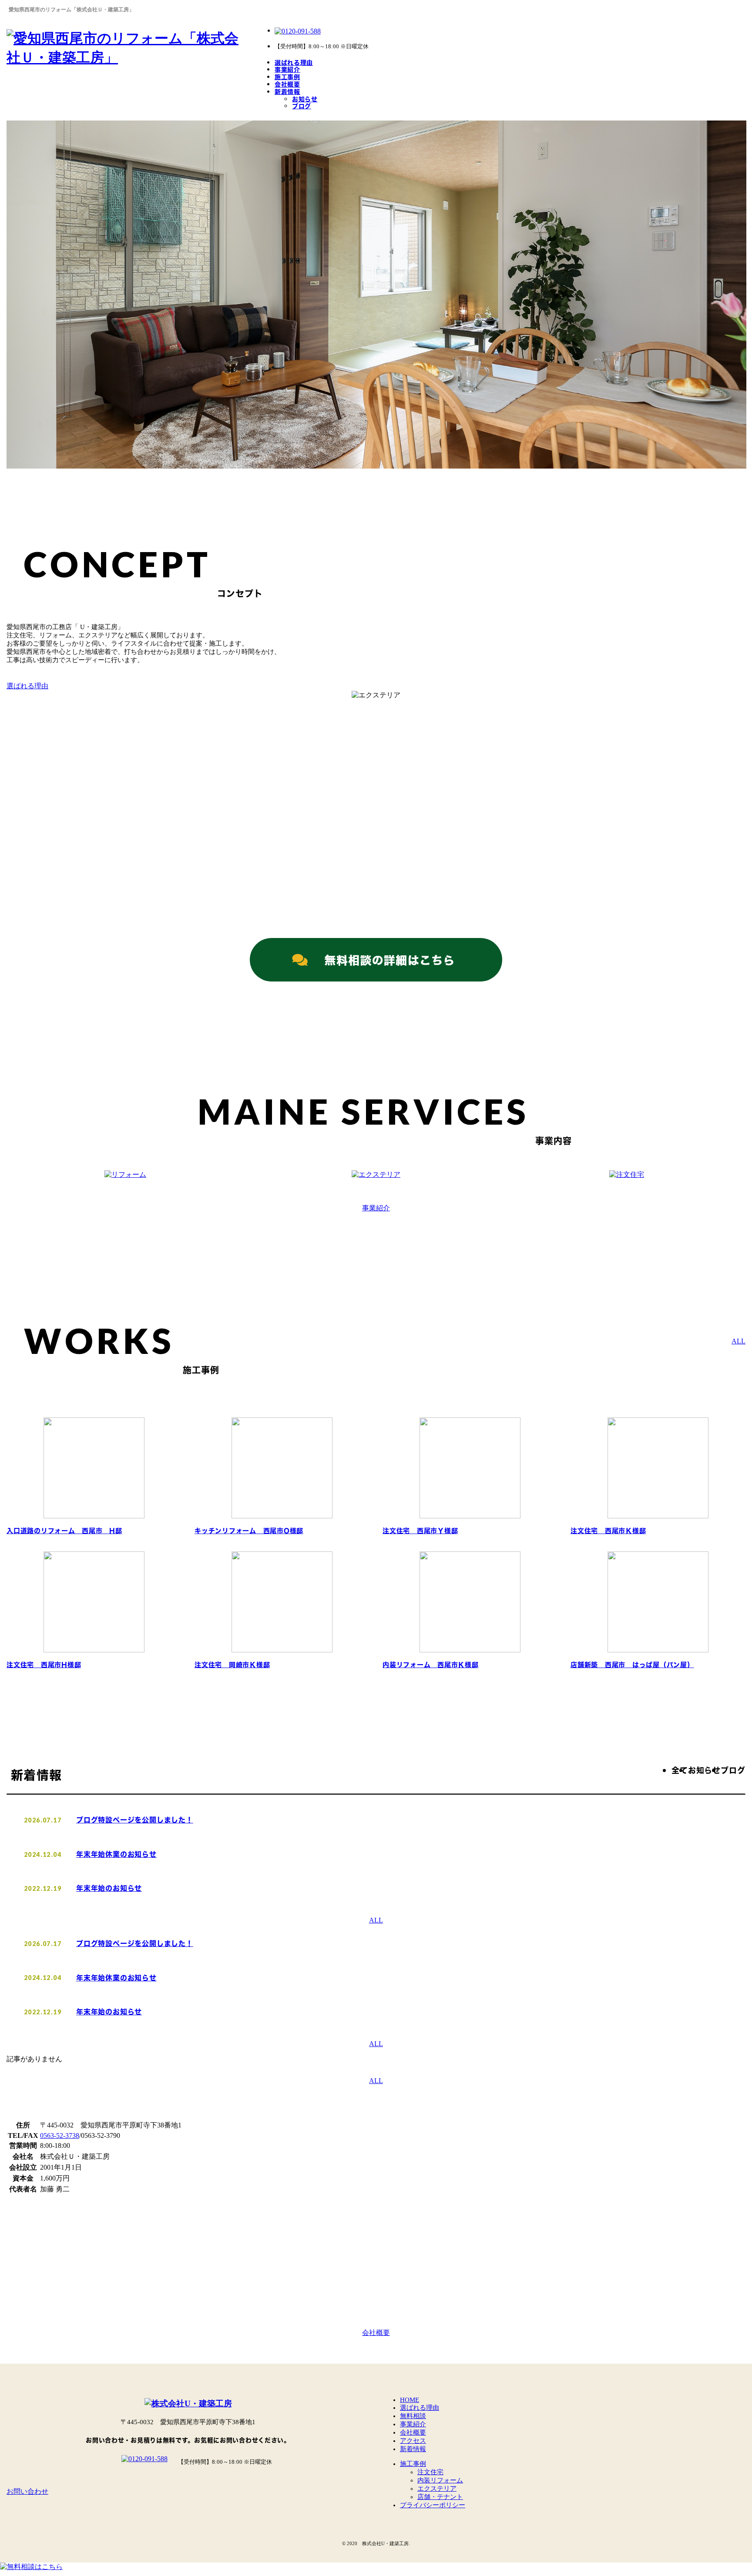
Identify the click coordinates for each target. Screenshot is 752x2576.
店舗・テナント (440, 2497)
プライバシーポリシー (433, 2505)
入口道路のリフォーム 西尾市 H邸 (64, 1531)
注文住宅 (430, 2472)
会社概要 (287, 84)
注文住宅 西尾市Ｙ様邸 (420, 1531)
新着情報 (287, 92)
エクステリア (437, 2489)
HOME (410, 2400)
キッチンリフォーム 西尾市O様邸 (249, 1531)
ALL (739, 1341)
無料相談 (413, 2416)
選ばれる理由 (294, 62)
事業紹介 (287, 69)
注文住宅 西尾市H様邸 (44, 1665)
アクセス (413, 2441)
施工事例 (287, 77)
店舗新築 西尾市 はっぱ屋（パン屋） (632, 1665)
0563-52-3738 (60, 2136)
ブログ (302, 106)
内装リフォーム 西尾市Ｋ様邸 (431, 1665)
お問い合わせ (27, 2491)
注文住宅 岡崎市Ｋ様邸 (232, 1665)
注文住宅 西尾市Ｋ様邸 (608, 1531)
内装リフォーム (440, 2480)
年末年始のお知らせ (109, 1888)
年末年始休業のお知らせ (116, 1854)
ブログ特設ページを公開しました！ (135, 1820)
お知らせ (305, 99)
